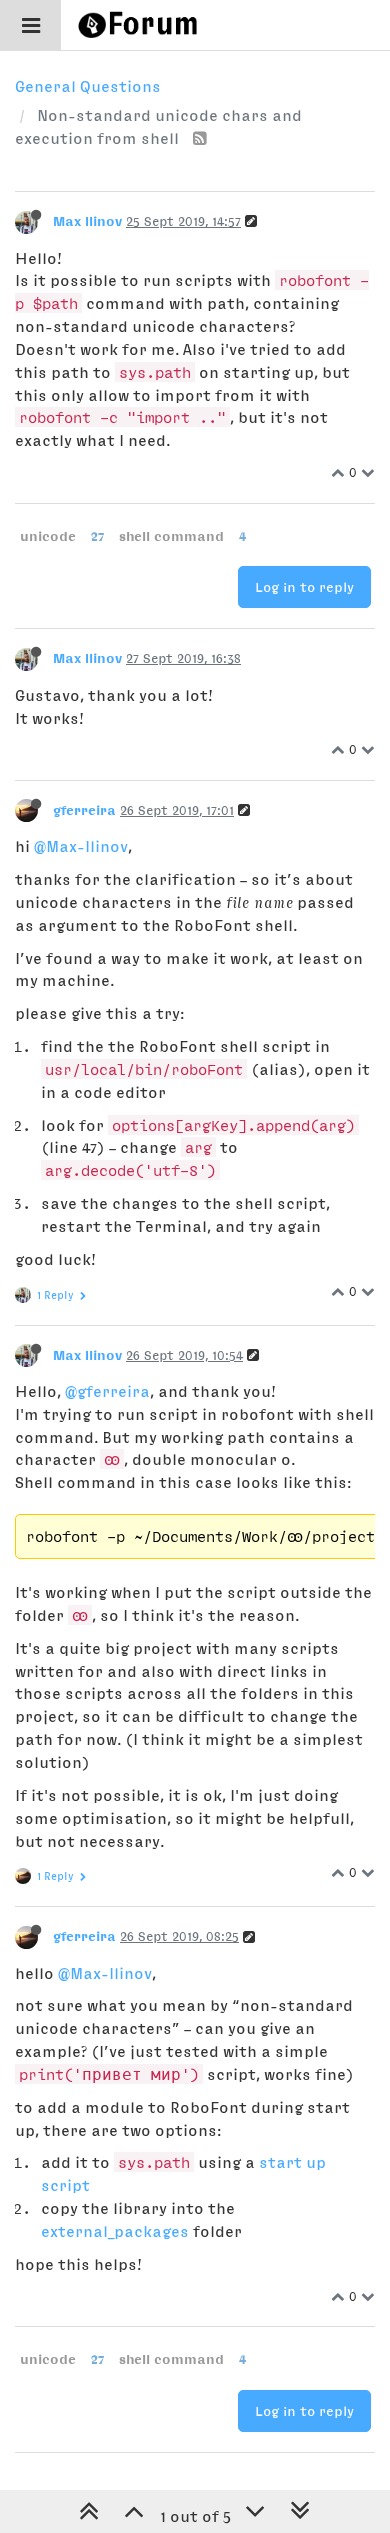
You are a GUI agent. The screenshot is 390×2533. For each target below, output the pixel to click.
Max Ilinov (87, 221)
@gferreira (107, 1391)
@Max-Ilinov (81, 846)
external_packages (115, 2231)
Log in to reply (304, 587)
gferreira (84, 810)
